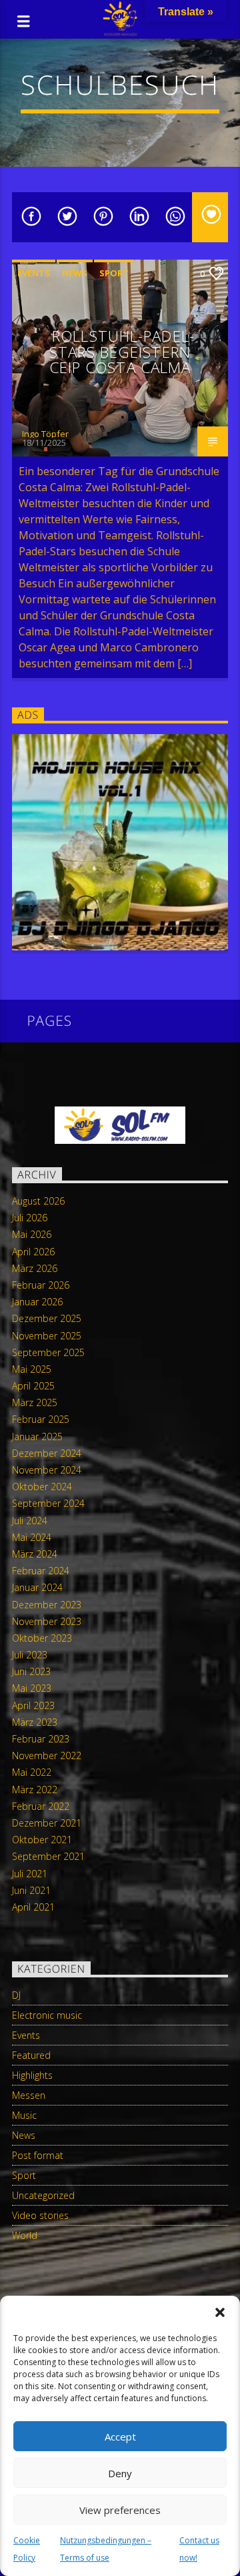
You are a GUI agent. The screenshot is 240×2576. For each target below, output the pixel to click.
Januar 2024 (37, 1587)
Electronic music (47, 2015)
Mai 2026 (32, 1234)
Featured (31, 2055)
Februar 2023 (41, 1739)
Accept (120, 2437)
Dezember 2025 (47, 1318)
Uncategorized (43, 2195)
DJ (16, 1995)
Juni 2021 (31, 1890)
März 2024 (35, 1554)
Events (34, 273)
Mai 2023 (32, 1688)
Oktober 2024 (42, 1487)
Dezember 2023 (47, 1605)
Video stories (40, 2215)
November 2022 (47, 1755)
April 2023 (33, 1705)
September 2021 (48, 1856)
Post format (38, 2155)
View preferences (120, 2510)
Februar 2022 (41, 1806)
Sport (114, 273)
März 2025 (35, 1402)
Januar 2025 (37, 1436)
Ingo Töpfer (45, 434)
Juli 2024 (30, 1521)
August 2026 (38, 1201)
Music (24, 2115)
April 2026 (33, 1252)
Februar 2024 (41, 1571)
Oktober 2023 (42, 1638)
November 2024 (47, 1470)
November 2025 (47, 1336)
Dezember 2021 (47, 1823)
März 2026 (35, 1268)
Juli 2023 (30, 1655)
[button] (220, 2312)
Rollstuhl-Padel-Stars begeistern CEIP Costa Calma (122, 352)
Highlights (32, 2075)
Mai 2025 (32, 1369)
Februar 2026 (41, 1285)
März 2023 (35, 1722)
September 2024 (48, 1503)
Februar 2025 (41, 1419)
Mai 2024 (32, 1537)
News (75, 273)
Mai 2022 (32, 1772)
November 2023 (47, 1621)
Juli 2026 (30, 1218)
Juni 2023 (31, 1671)
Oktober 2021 (42, 1840)
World (25, 2235)
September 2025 (48, 1352)
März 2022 (35, 1790)
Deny (120, 2473)
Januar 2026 (37, 1302)
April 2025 (33, 1386)
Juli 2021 (30, 1874)
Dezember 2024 (47, 1453)
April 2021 (33, 1907)
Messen (29, 2095)
